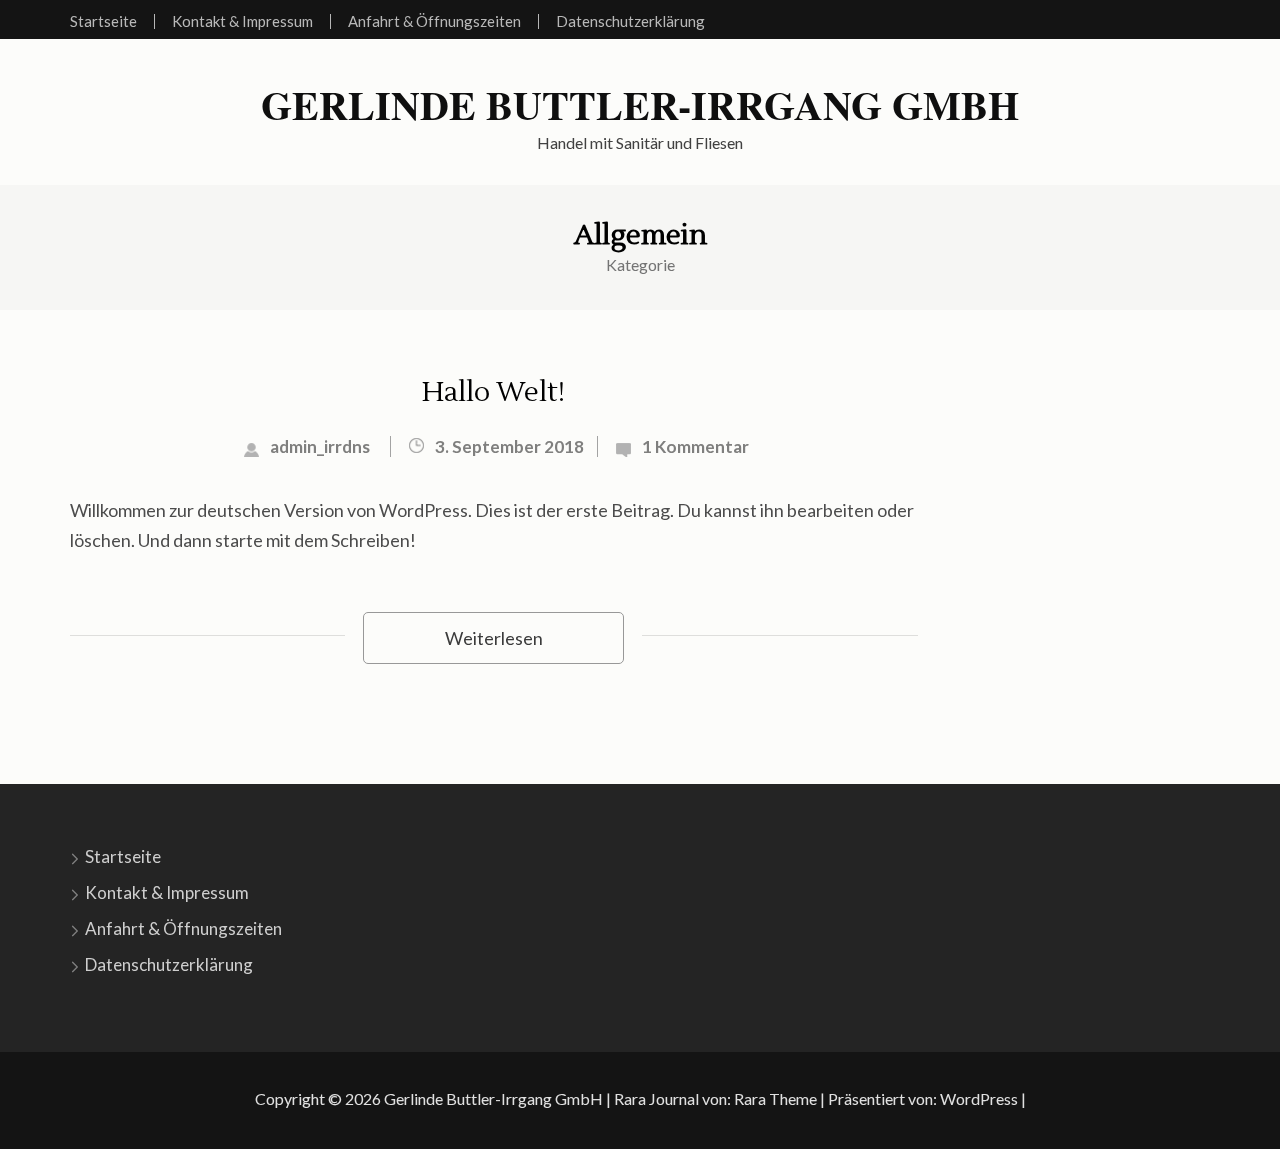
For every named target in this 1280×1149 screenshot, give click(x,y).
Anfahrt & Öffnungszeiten (434, 21)
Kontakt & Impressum (242, 21)
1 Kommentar (695, 446)
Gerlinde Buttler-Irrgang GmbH (640, 105)
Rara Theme (775, 1098)
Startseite (103, 21)
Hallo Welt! (493, 392)
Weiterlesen (494, 638)
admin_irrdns (320, 446)
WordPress (979, 1098)
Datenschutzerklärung (630, 21)
